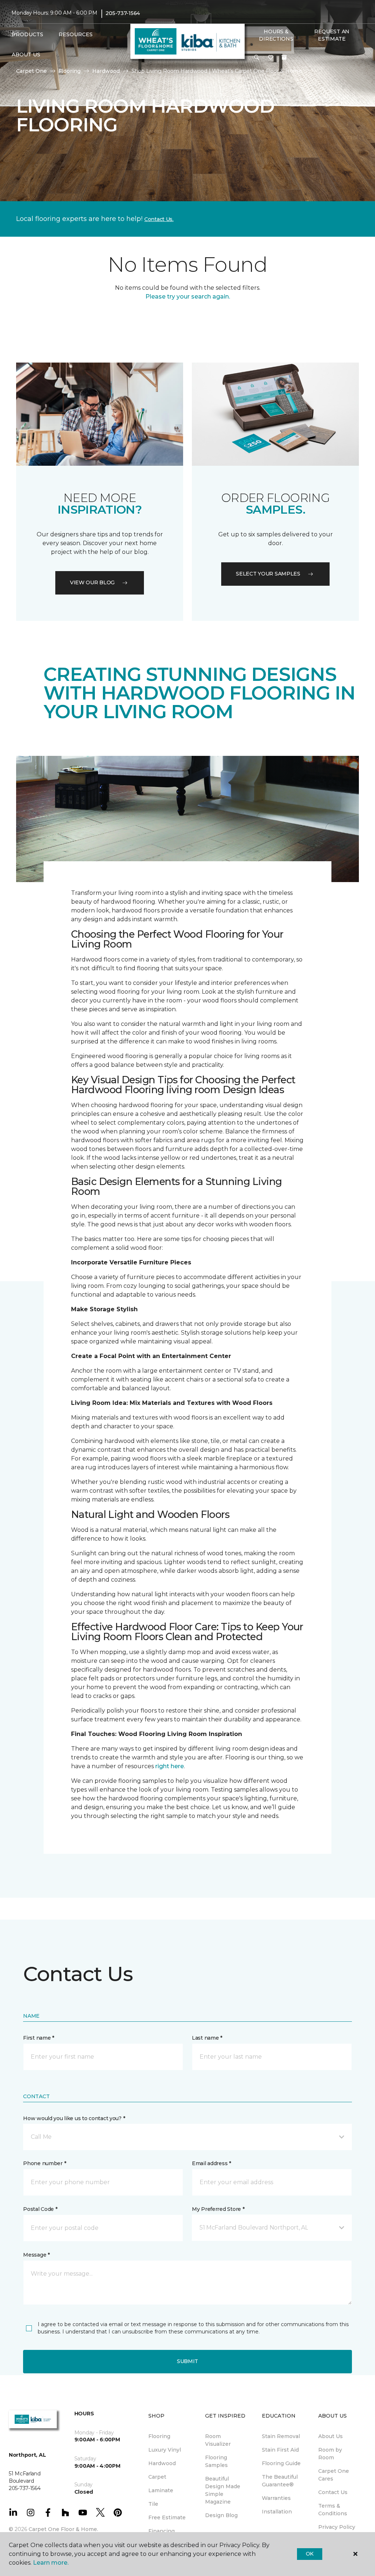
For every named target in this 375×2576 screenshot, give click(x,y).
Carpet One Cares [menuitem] (334, 2475)
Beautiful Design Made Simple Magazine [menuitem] (223, 2490)
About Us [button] (26, 55)
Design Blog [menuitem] (221, 2515)
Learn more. (51, 2563)
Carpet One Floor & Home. (63, 2529)
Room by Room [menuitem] (330, 2454)
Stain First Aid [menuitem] (280, 2450)
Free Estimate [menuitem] (167, 2517)
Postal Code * (40, 2209)
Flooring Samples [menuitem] (216, 2461)
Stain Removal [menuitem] (281, 2436)
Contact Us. (159, 219)
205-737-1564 (123, 13)
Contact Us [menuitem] (333, 2492)
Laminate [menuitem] (161, 2490)
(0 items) (284, 57)
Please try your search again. (188, 297)
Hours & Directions (276, 35)
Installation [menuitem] (277, 2512)
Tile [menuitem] (153, 2504)
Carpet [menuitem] (157, 2477)
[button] (257, 58)
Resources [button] (76, 34)
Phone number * (44, 2163)
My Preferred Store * (218, 2209)
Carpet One (31, 71)
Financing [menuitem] (161, 2531)
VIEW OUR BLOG (92, 582)
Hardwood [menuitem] (162, 2463)
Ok (310, 2554)
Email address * (211, 2163)
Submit (187, 2361)
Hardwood (106, 71)
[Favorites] (271, 58)
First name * (39, 2038)
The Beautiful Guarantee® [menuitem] (280, 2481)
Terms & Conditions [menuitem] (333, 2510)
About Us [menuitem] (331, 2436)
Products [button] (27, 34)
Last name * (207, 2038)
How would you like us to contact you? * (74, 2118)
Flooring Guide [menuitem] (281, 2463)
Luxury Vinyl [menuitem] (165, 2450)
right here (170, 1766)
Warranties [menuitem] (276, 2498)
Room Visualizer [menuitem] (218, 2440)
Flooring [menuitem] (159, 2436)
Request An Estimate (332, 35)
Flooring (70, 71)
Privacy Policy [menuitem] (337, 2527)
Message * (36, 2255)
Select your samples (268, 574)
